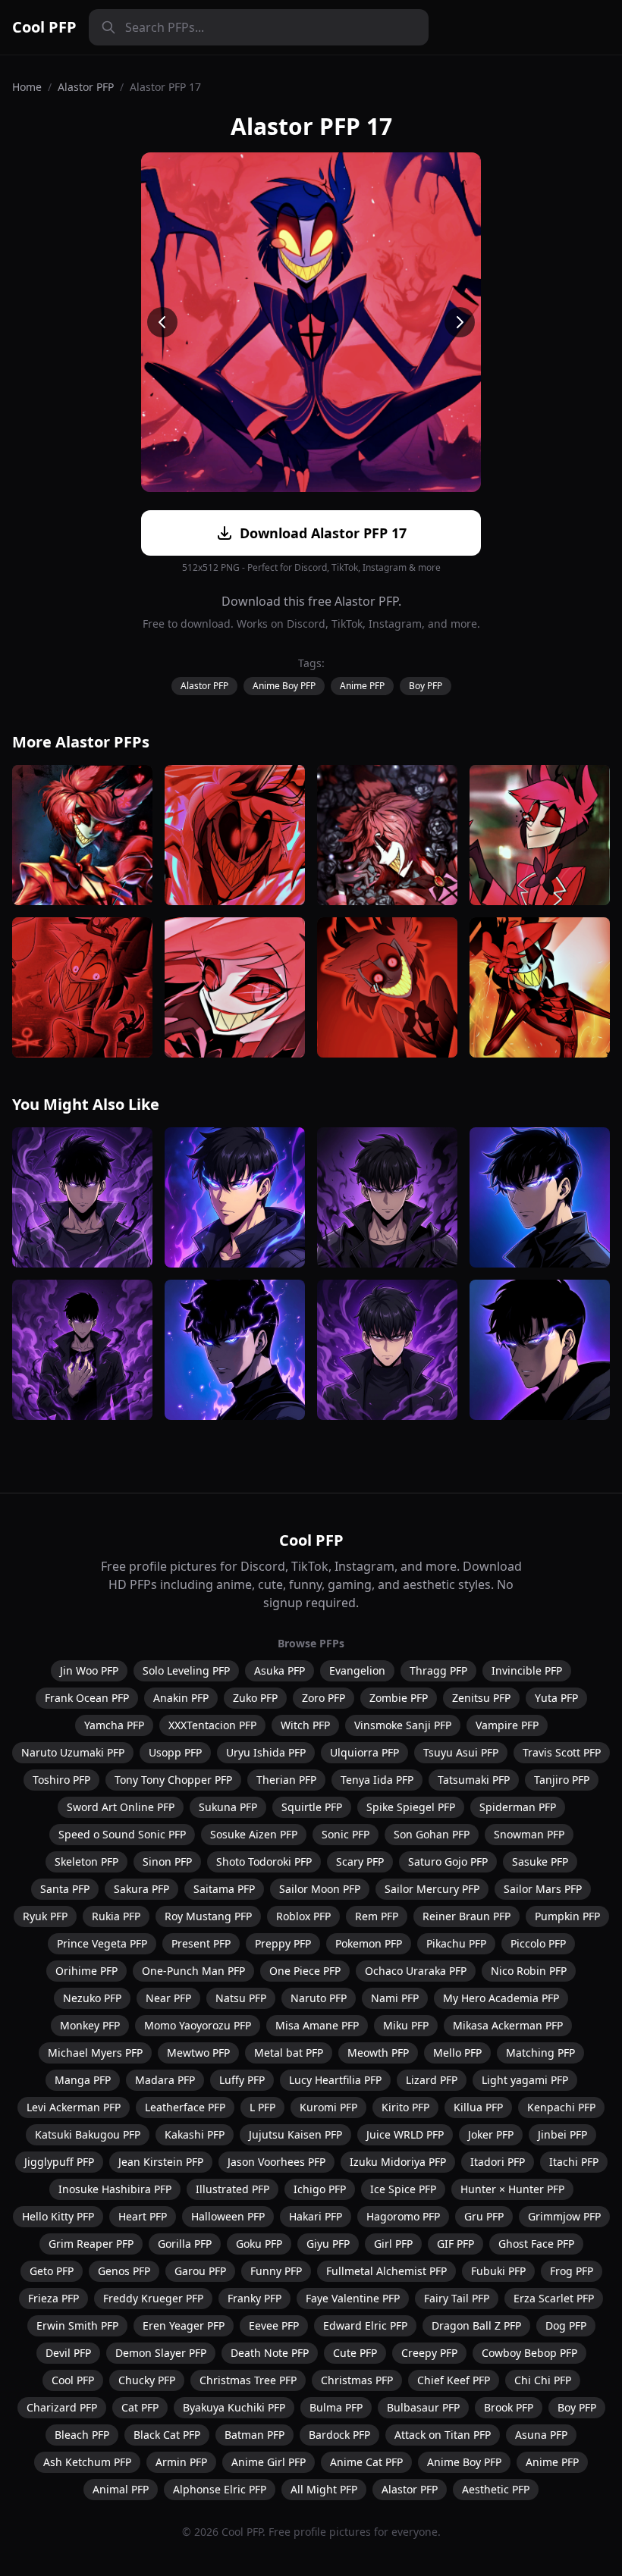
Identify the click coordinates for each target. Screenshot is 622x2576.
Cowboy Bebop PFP (529, 2353)
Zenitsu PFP (481, 1698)
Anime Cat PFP (366, 2462)
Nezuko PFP (92, 1998)
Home (27, 87)
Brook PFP (509, 2407)
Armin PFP (181, 2462)
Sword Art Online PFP (121, 1807)
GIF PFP (456, 2244)
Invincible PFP (527, 1670)
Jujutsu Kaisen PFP (295, 2134)
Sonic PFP (346, 1834)
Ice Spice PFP (403, 2189)
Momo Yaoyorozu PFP (198, 2025)
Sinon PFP (167, 1861)
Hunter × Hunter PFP (512, 2189)
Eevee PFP (274, 2325)
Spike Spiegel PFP (411, 1807)
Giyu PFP (328, 2244)
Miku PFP (406, 2025)
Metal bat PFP (289, 2053)
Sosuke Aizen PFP (254, 1834)
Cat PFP (140, 2407)
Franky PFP (254, 2298)
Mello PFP (457, 2053)
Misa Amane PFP (317, 2025)
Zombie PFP (399, 1698)
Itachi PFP (574, 2162)
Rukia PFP (116, 1916)
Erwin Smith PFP (77, 2325)
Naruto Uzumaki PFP (73, 1752)
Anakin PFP (181, 1698)
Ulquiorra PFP (364, 1752)
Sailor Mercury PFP (432, 1889)
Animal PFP (121, 2489)
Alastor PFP (86, 87)
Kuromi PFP (328, 2107)
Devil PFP (68, 2353)
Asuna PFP (541, 2435)
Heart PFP (143, 2216)
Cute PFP (355, 2353)
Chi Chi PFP (543, 2380)
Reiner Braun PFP (466, 1916)
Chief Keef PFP (454, 2380)
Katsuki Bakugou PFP (88, 2134)
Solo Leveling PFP (186, 1670)
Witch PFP (305, 1725)
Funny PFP (276, 2271)
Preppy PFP (283, 1943)
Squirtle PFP (312, 1807)
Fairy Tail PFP (457, 2298)
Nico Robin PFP (529, 1971)
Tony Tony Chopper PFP (173, 1780)
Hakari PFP (316, 2216)
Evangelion (357, 1670)
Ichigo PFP (320, 2189)
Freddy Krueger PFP (153, 2298)
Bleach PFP (82, 2435)
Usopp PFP (175, 1752)
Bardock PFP (339, 2435)
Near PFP (168, 1998)
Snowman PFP (529, 1834)
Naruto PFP (319, 1998)
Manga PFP (83, 2080)
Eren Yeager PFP (184, 2325)
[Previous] (162, 322)
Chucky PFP (147, 2380)
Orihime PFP (86, 1971)
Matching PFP (540, 2053)
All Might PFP (324, 2489)
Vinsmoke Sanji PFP (403, 1725)
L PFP (262, 2107)
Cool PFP (44, 27)
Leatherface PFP (185, 2107)
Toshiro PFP (61, 1780)
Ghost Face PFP (536, 2244)
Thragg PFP (438, 1670)
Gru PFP (484, 2216)
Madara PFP (165, 2080)
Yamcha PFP (114, 1725)
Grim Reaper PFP (91, 2244)
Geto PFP (52, 2271)
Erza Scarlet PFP (554, 2298)
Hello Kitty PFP (58, 2216)
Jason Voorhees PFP (276, 2162)
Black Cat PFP (167, 2435)
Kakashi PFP (195, 2134)
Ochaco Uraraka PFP (416, 1971)
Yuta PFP (556, 1698)
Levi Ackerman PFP (74, 2107)
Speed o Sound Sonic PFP (122, 1834)
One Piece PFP (305, 1971)
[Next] (460, 322)
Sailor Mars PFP (543, 1889)
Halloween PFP (228, 2216)
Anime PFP (362, 686)
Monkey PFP (90, 2025)
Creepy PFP (429, 2353)
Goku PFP (259, 2244)
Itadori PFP (498, 2162)
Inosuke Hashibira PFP (115, 2189)
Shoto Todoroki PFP (264, 1861)
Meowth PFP (378, 2053)
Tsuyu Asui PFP (461, 1752)
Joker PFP (491, 2134)
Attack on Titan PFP (443, 2435)
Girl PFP (393, 2244)
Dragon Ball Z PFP (476, 2325)
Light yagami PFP (525, 2080)
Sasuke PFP (540, 1861)
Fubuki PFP (498, 2271)
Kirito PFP (405, 2107)
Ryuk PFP (45, 1916)
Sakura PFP (141, 1889)
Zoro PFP (324, 1698)
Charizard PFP (62, 2407)
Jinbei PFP (562, 2134)
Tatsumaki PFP (474, 1780)
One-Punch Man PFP (193, 1971)
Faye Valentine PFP (353, 2298)
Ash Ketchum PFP (87, 2462)
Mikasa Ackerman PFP (508, 2025)
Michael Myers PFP (95, 2053)
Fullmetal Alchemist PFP (386, 2271)
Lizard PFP (432, 2080)
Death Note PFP (270, 2353)
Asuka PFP (280, 1670)
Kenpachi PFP (561, 2107)
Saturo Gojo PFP (448, 1861)
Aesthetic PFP (496, 2489)
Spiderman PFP (518, 1807)
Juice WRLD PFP (405, 2134)
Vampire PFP (507, 1725)
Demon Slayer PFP (161, 2353)
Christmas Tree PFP (248, 2380)
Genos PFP (124, 2271)
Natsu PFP (241, 1998)
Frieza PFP (53, 2298)
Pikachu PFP (456, 1943)
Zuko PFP (255, 1698)
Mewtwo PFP (198, 2053)
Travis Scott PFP (562, 1752)
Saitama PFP (224, 1889)
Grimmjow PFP (564, 2216)
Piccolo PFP (538, 1943)
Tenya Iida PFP (377, 1780)
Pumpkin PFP (567, 1916)
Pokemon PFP (369, 1943)
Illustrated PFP (232, 2189)
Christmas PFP (357, 2380)
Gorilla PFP (185, 2244)
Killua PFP (478, 2107)
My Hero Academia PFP (501, 1998)
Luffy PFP (242, 2080)
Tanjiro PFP (562, 1780)
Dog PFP (566, 2325)
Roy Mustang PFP (208, 1916)
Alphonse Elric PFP (220, 2489)
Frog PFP (572, 2271)
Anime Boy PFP (284, 686)
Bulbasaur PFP (423, 2407)
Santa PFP (65, 1889)
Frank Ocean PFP (87, 1698)
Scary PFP (360, 1861)
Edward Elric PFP (365, 2325)
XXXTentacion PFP (212, 1725)
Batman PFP (254, 2435)
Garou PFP (200, 2271)
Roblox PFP (303, 1916)
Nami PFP (395, 1998)
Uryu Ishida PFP (266, 1752)
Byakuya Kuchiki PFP (234, 2407)
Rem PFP (377, 1916)
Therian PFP (286, 1780)
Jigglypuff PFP (59, 2162)
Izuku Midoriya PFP (398, 2162)
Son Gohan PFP (432, 1834)
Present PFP (201, 1943)
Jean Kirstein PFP (161, 2162)
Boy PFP (426, 686)
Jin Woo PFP (89, 1670)
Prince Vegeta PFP (102, 1943)
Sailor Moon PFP (320, 1889)
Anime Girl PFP (269, 2462)
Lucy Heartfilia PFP (335, 2080)
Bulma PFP (336, 2407)
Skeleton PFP (86, 1861)
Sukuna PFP (228, 1807)
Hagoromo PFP (403, 2216)
